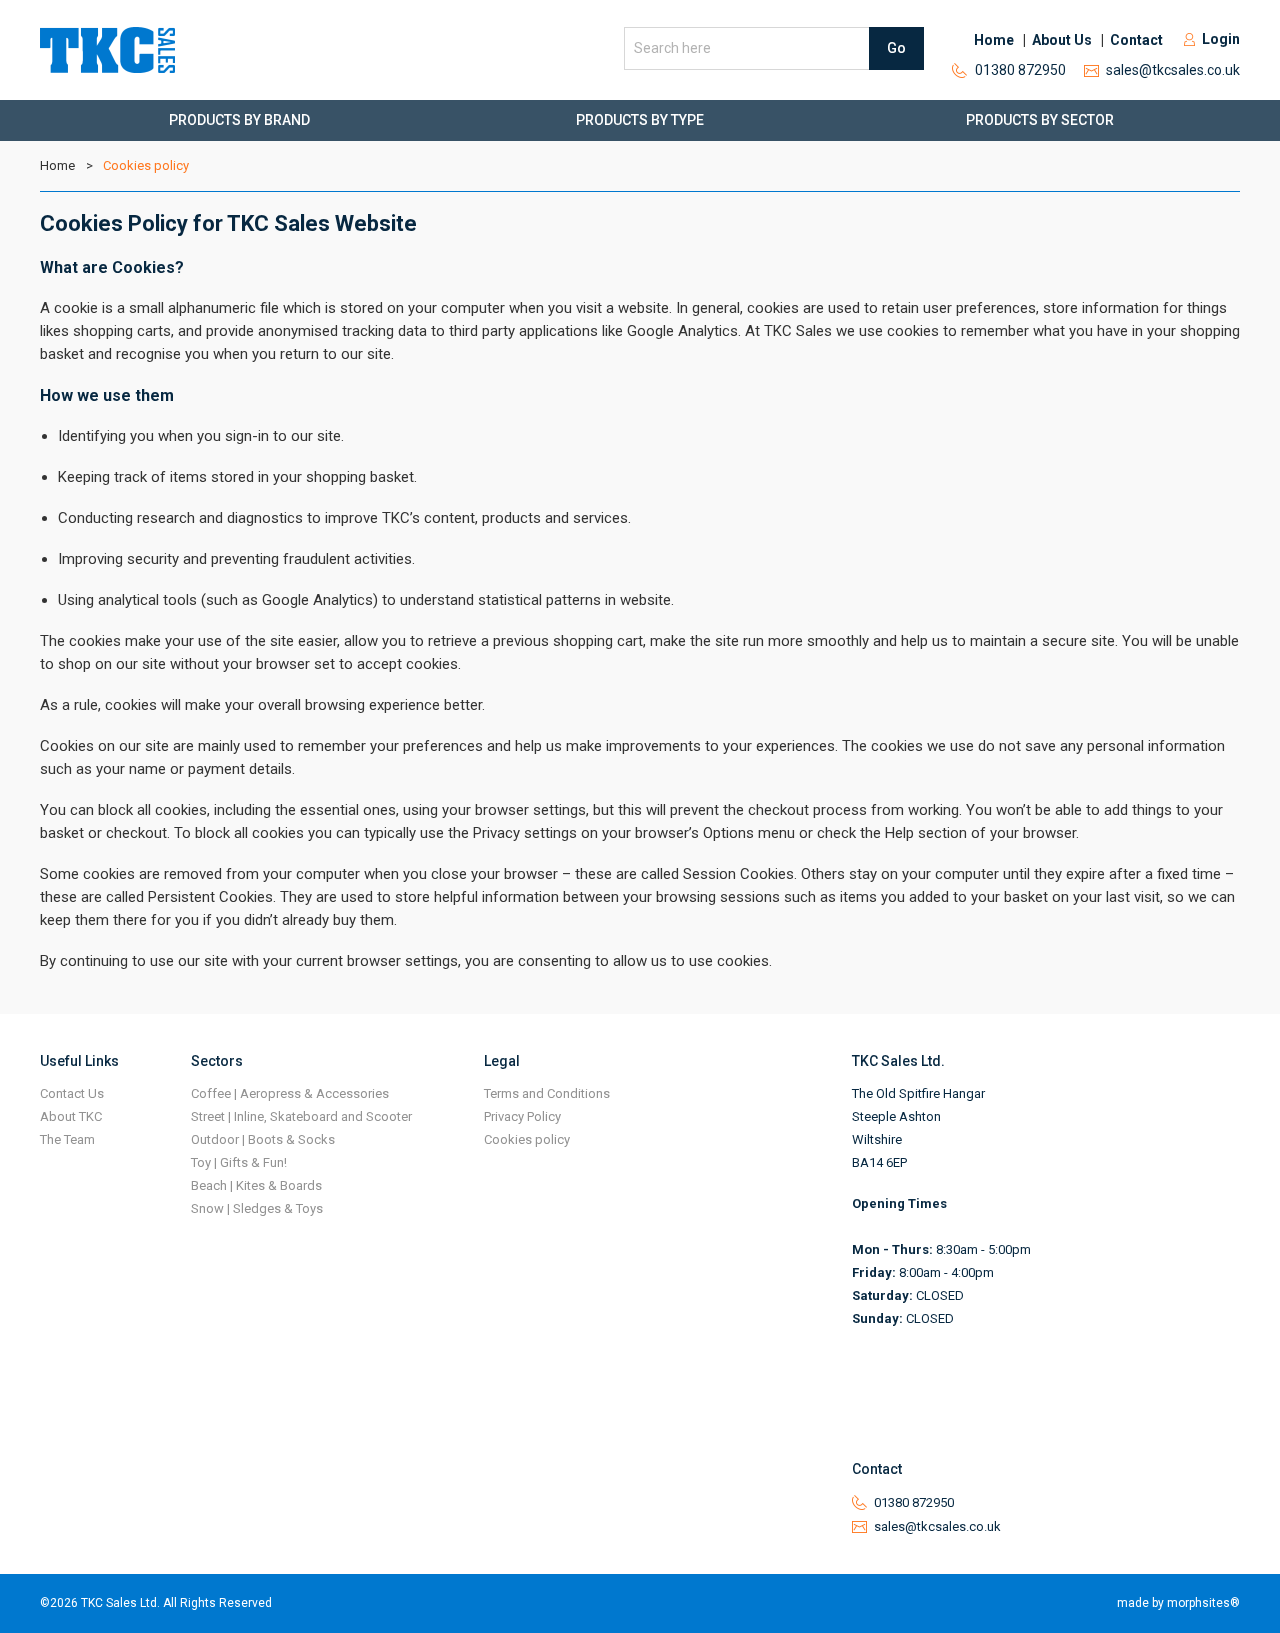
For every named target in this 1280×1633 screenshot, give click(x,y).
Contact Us (72, 1093)
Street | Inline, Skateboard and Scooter (301, 1116)
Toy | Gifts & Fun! (239, 1162)
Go (896, 48)
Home (994, 40)
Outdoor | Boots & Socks (263, 1139)
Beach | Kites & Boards (256, 1185)
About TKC (71, 1116)
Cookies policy (146, 165)
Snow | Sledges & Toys (257, 1208)
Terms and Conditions (547, 1093)
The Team (67, 1139)
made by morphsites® (1178, 1603)
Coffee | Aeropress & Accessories (290, 1093)
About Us (1062, 40)
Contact (1136, 40)
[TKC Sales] (107, 50)
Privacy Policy (522, 1116)
